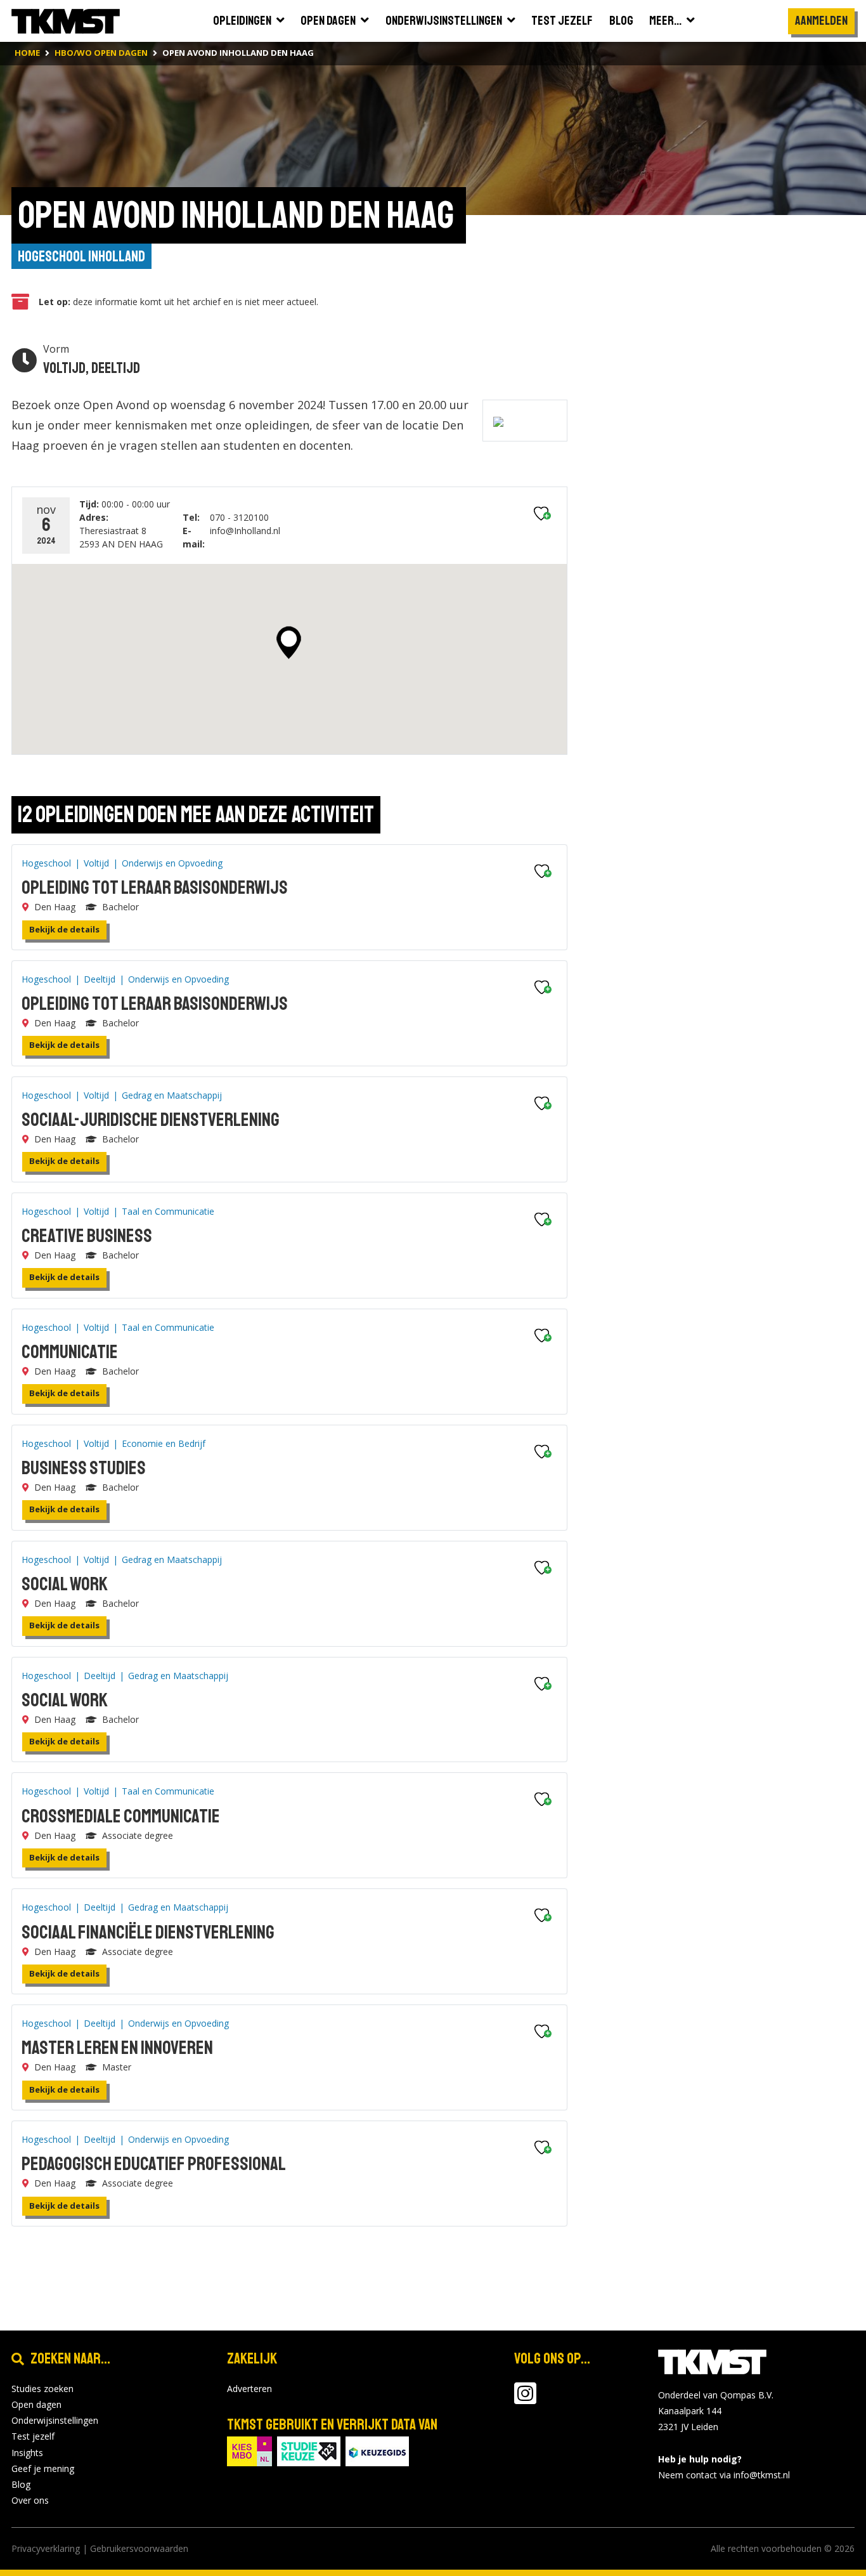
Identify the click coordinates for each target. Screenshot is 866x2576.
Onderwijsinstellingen (55, 2420)
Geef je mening (43, 2468)
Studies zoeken (42, 2389)
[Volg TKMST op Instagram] (525, 2399)
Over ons (30, 2500)
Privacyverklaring (46, 2548)
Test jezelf (33, 2436)
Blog (21, 2484)
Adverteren (249, 2389)
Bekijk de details (64, 929)
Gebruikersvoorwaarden (139, 2548)
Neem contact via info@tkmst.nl (724, 2475)
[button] (289, 643)
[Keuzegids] (377, 2450)
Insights (27, 2453)
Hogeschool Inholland (81, 256)
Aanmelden (821, 21)
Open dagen (36, 2404)
